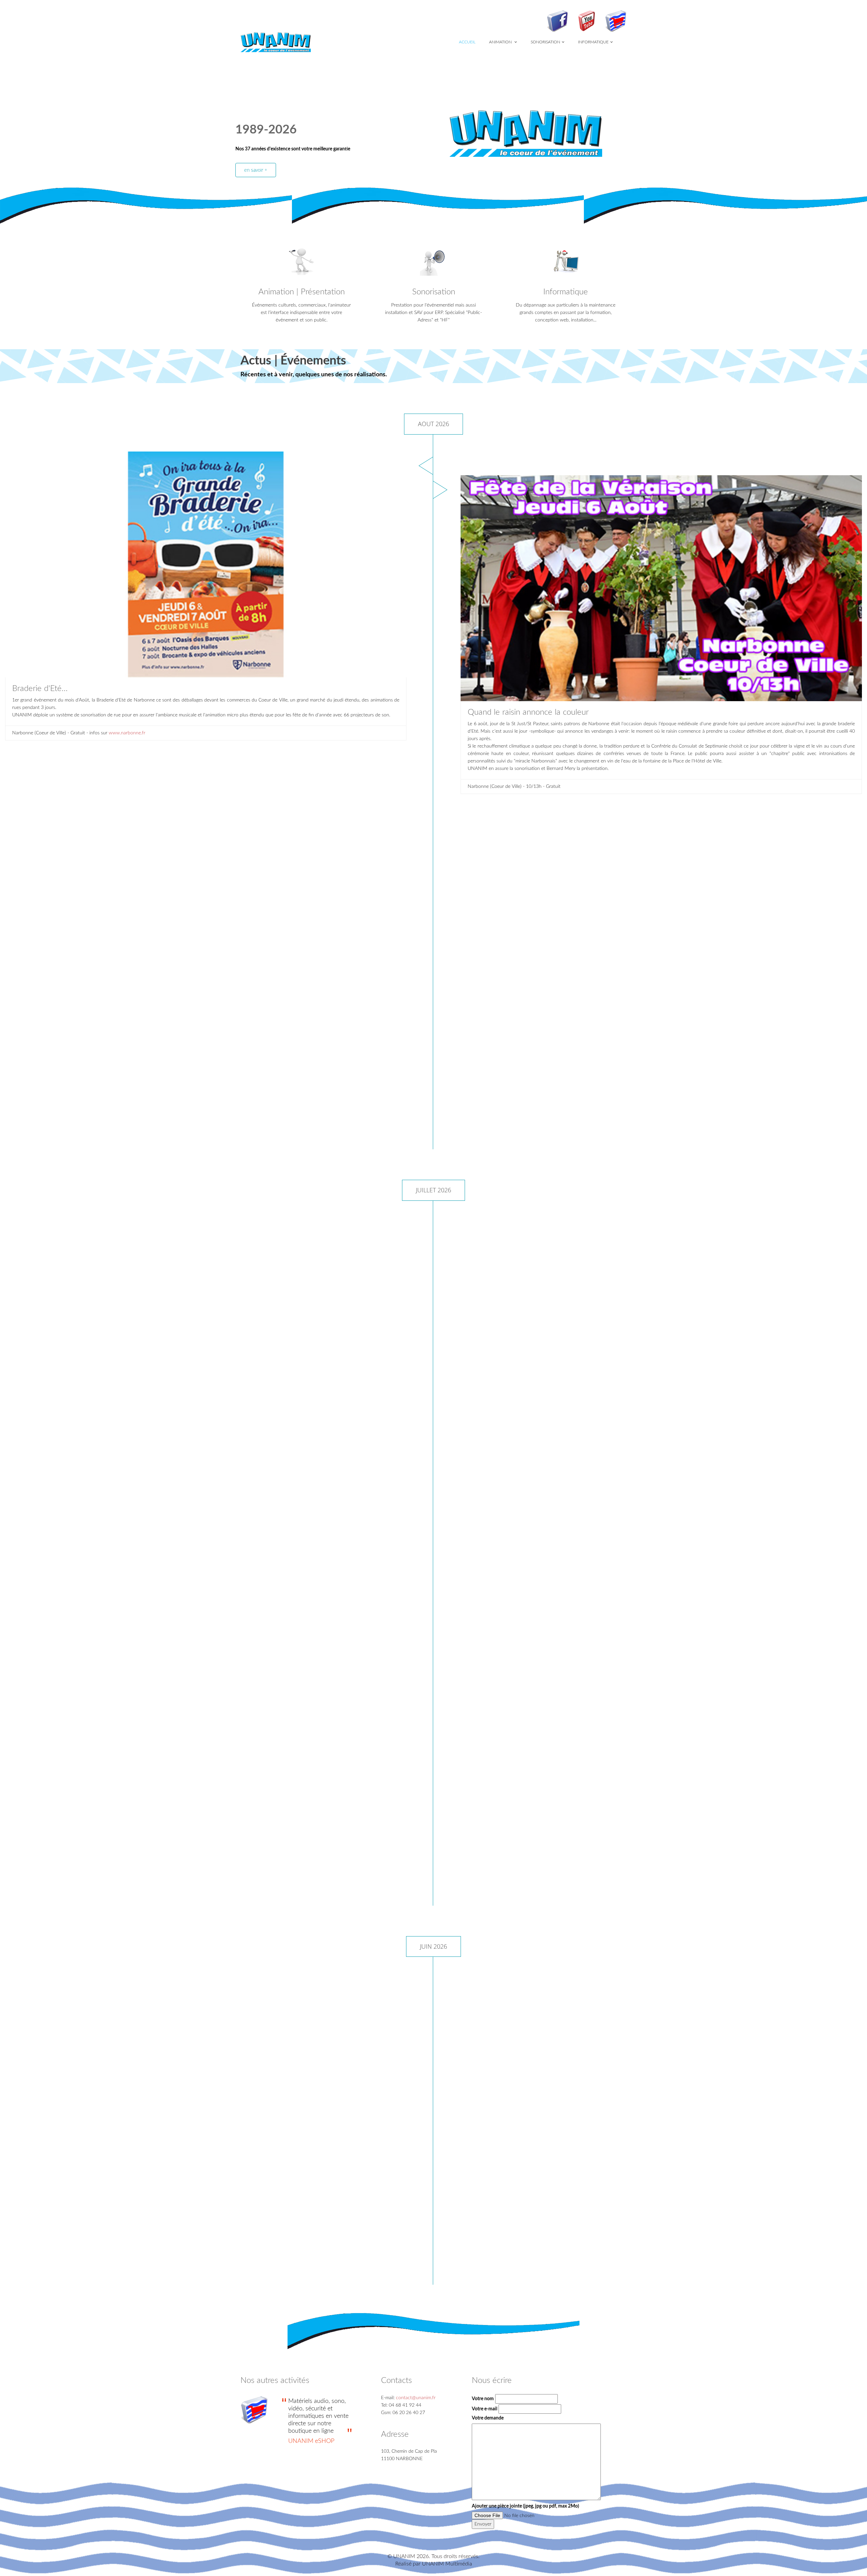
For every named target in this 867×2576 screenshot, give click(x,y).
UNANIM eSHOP (311, 2441)
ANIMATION (501, 42)
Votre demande (488, 2418)
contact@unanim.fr (416, 2398)
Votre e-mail (484, 2409)
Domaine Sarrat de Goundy (113, 2222)
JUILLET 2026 (433, 1190)
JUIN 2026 (433, 1946)
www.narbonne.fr (127, 733)
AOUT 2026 (433, 424)
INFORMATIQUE (593, 42)
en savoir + (256, 170)
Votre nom (483, 2399)
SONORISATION (545, 42)
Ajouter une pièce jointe (525, 2506)
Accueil (467, 42)
